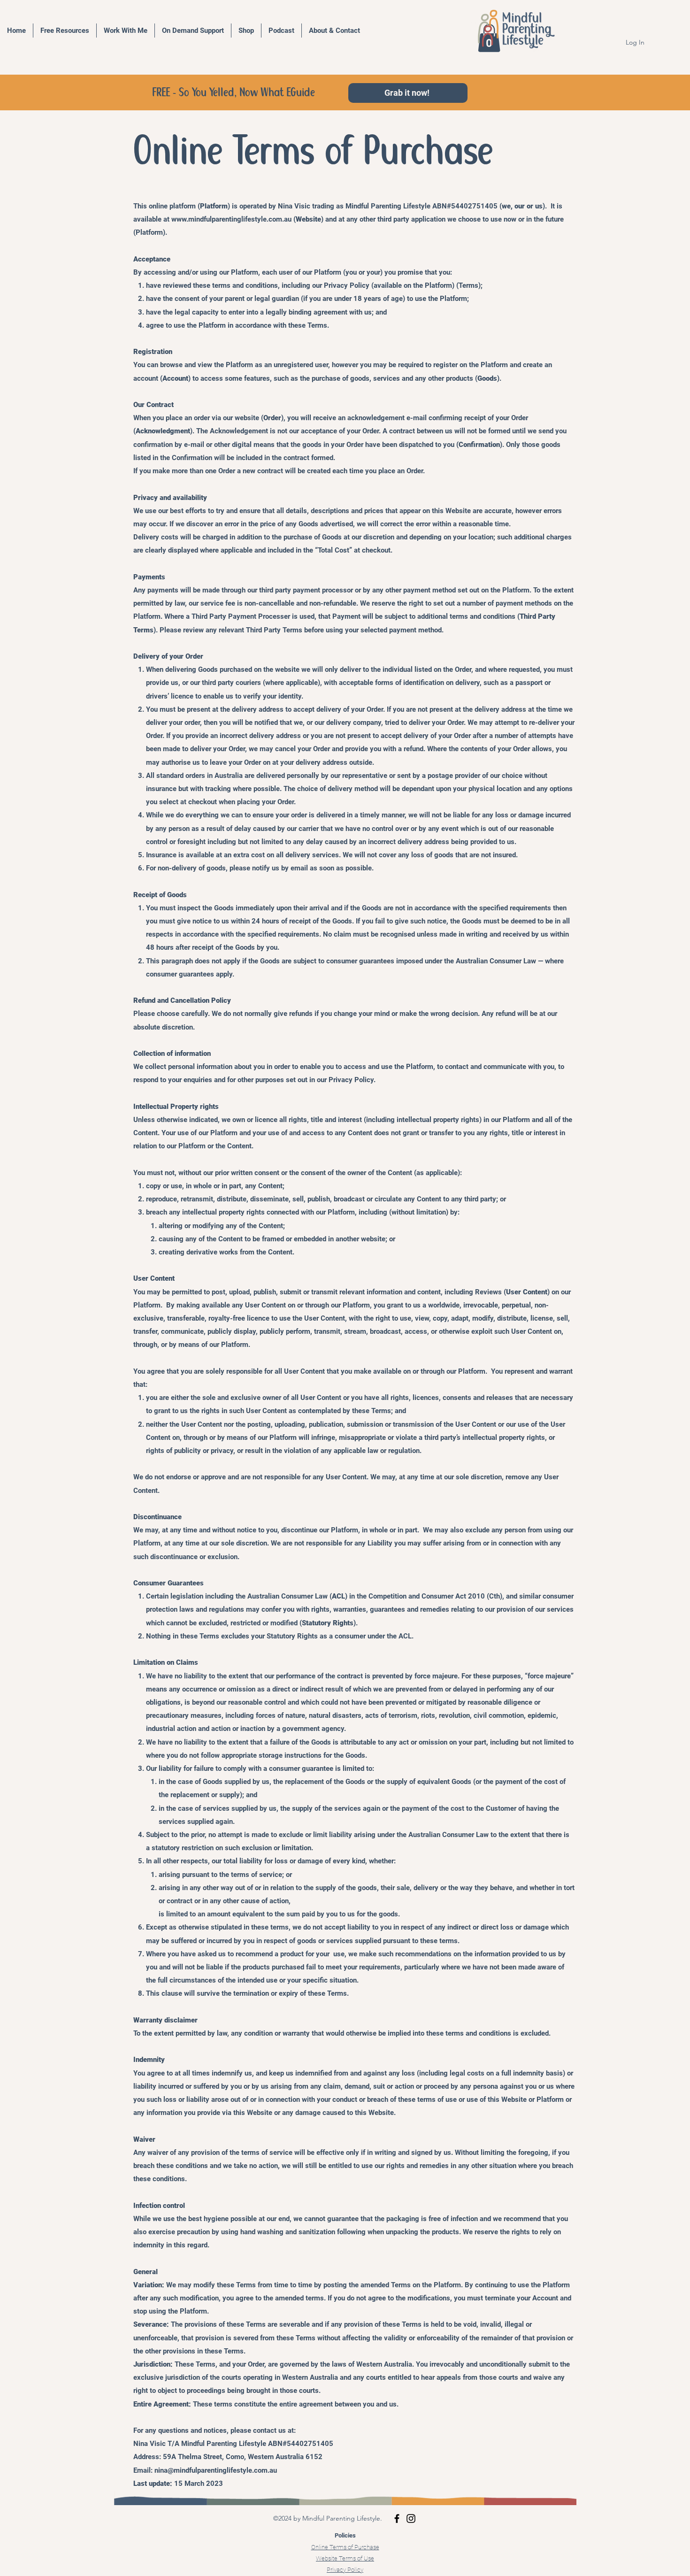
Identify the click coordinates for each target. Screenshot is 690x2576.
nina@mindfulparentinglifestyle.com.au (216, 2470)
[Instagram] (411, 2518)
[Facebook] (397, 2518)
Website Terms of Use (345, 2558)
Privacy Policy (345, 2570)
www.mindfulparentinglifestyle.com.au (231, 219)
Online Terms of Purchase (345, 2547)
